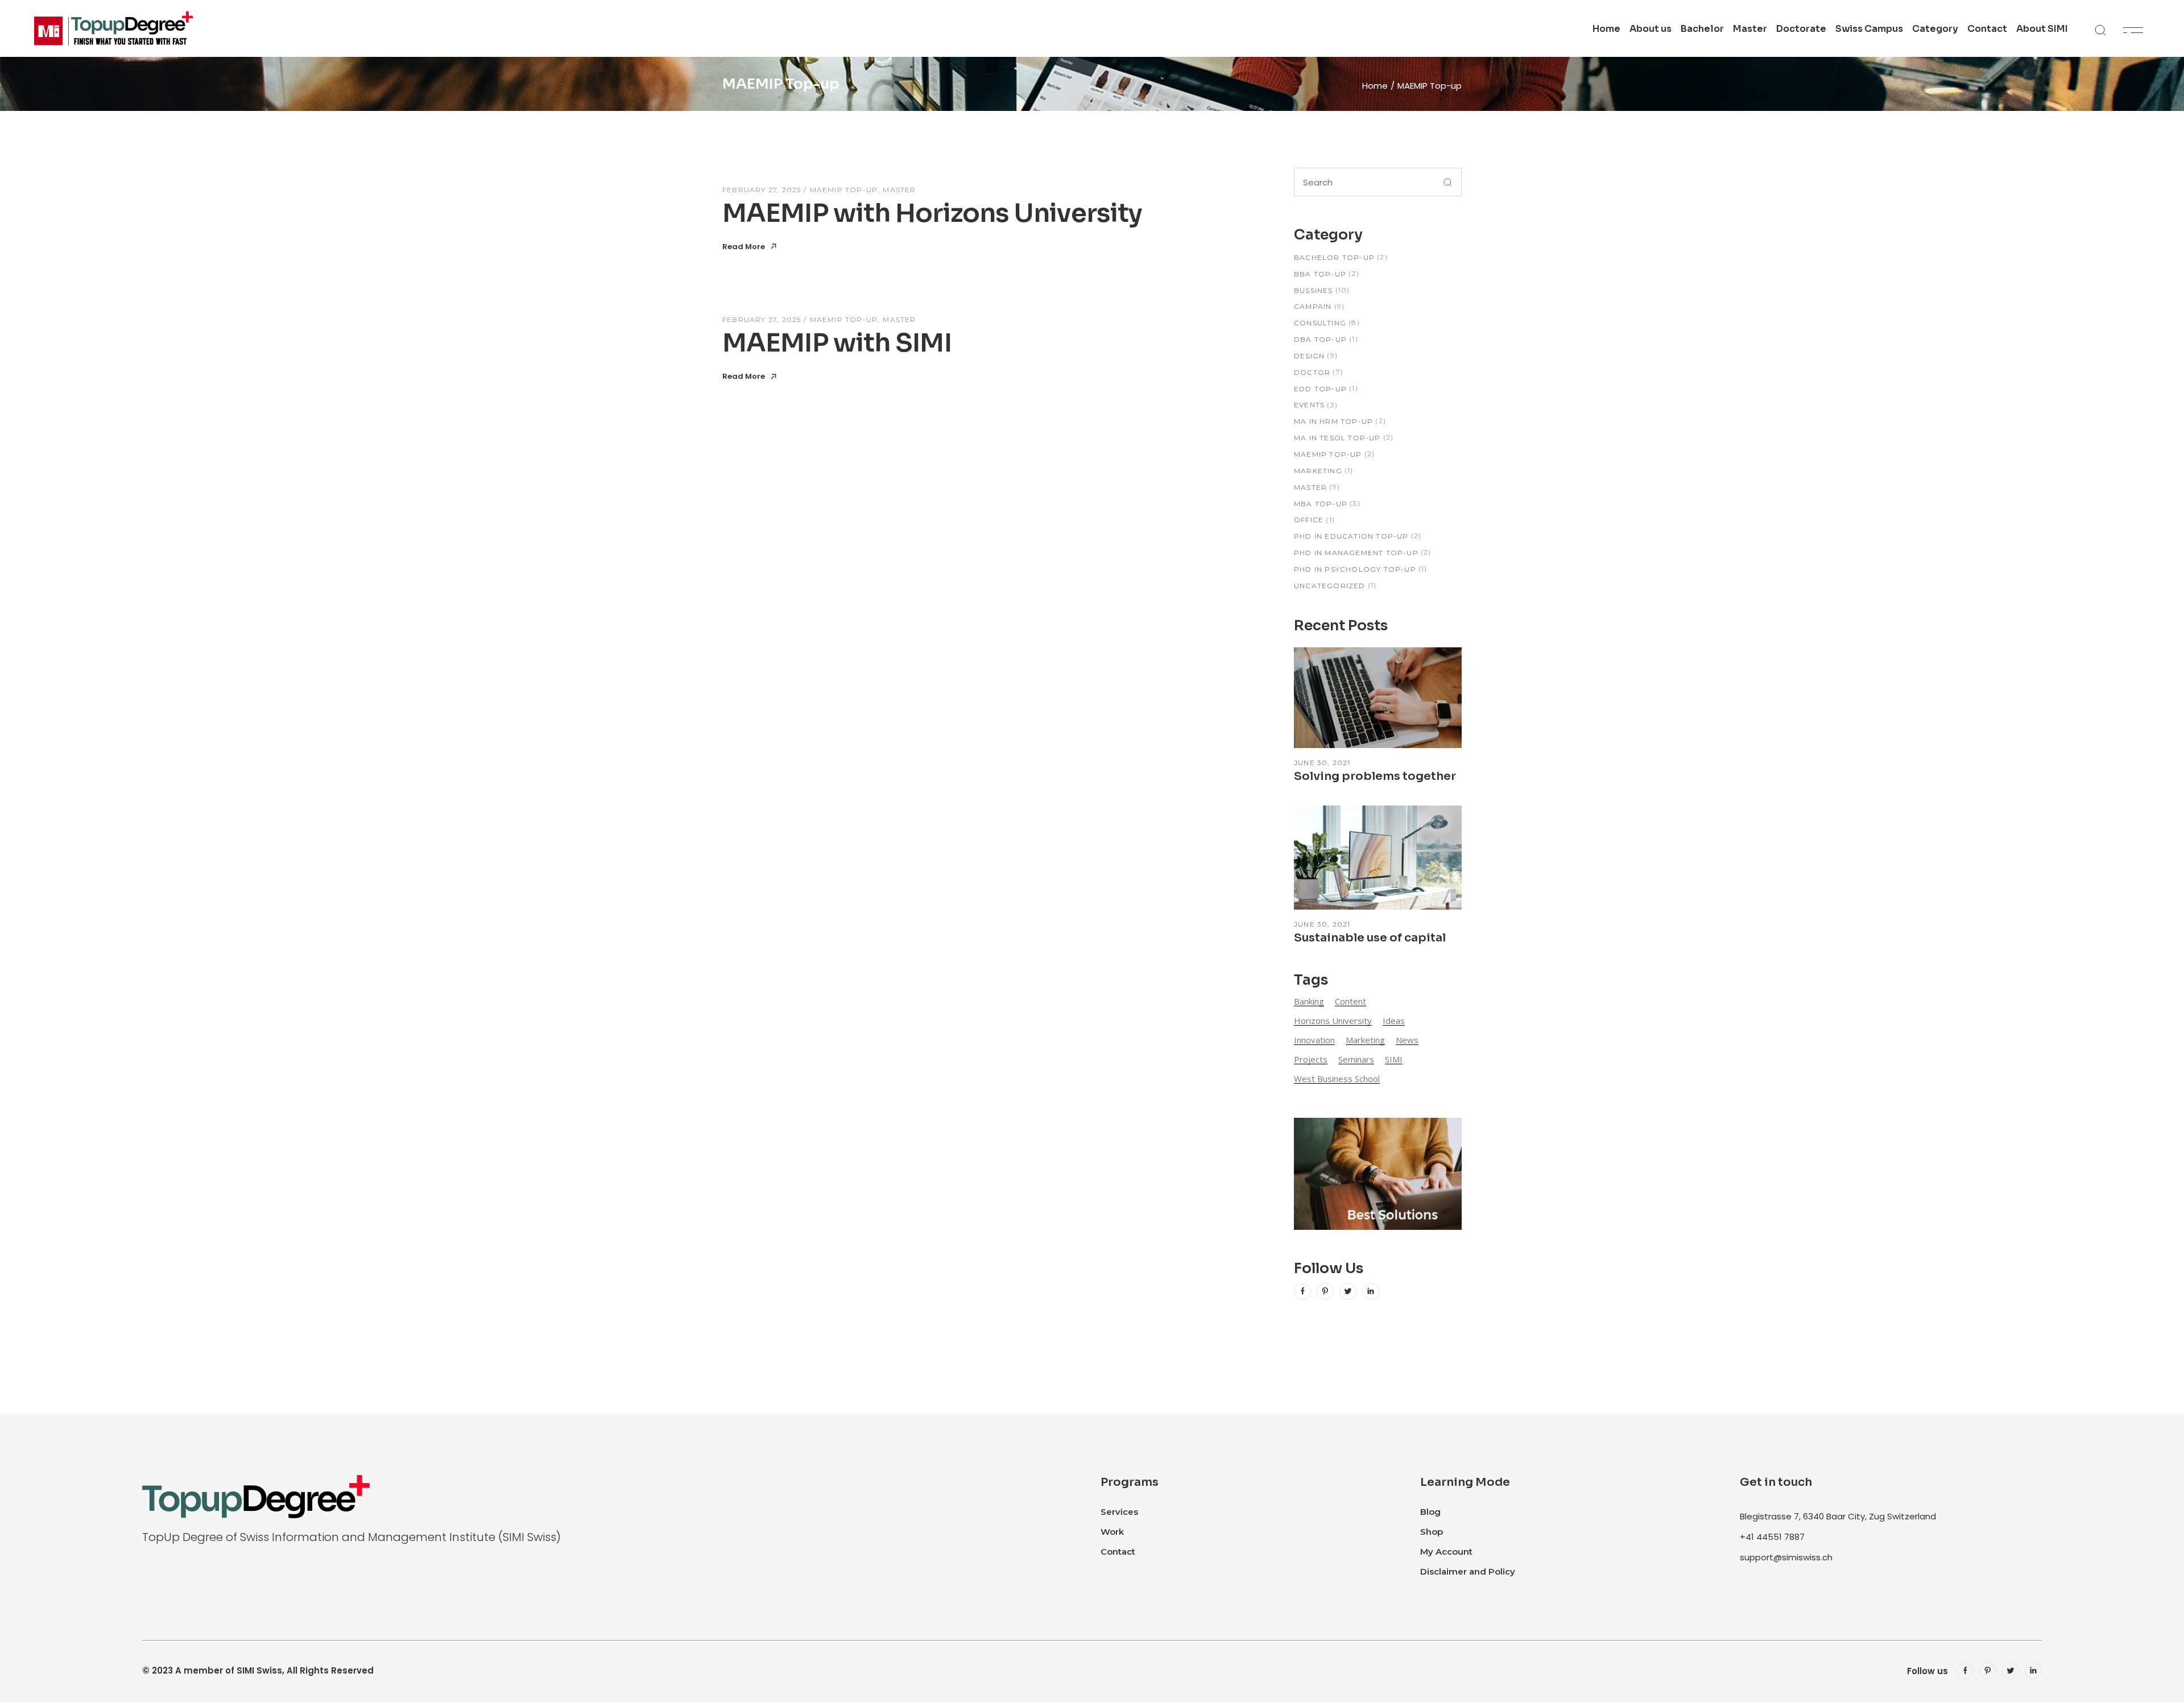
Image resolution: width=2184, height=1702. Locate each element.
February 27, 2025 (762, 190)
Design (1309, 356)
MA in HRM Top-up (1333, 421)
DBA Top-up (1320, 339)
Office (1309, 520)
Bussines (1314, 290)
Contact (1118, 1552)
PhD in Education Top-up (1351, 536)
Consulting (1320, 323)
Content (1350, 1001)
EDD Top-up (1320, 389)
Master (899, 190)
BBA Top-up (1320, 274)
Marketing (1318, 471)
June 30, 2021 (1322, 763)
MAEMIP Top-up (844, 190)
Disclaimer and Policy (1468, 1571)
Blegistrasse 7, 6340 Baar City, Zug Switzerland (1838, 1516)
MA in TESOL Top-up (1337, 438)
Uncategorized (1330, 586)
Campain (1313, 306)
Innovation (1314, 1040)
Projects (1311, 1059)
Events (1309, 405)
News (1407, 1040)
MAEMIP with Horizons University (932, 213)
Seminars (1356, 1059)
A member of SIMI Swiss (229, 1670)
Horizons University (1333, 1021)
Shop (1432, 1532)
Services (1119, 1512)
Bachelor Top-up (1334, 257)
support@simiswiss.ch (1786, 1557)
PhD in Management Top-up (1356, 553)
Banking (1309, 1001)
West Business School (1337, 1079)
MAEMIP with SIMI (837, 343)
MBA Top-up (1321, 504)
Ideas (1394, 1021)
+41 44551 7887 (1772, 1537)
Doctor (1312, 372)
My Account (1446, 1552)
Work (1112, 1532)
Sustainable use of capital (1370, 938)
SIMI (1394, 1059)
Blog (1430, 1512)
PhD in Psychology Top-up (1355, 569)
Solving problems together (1375, 776)
